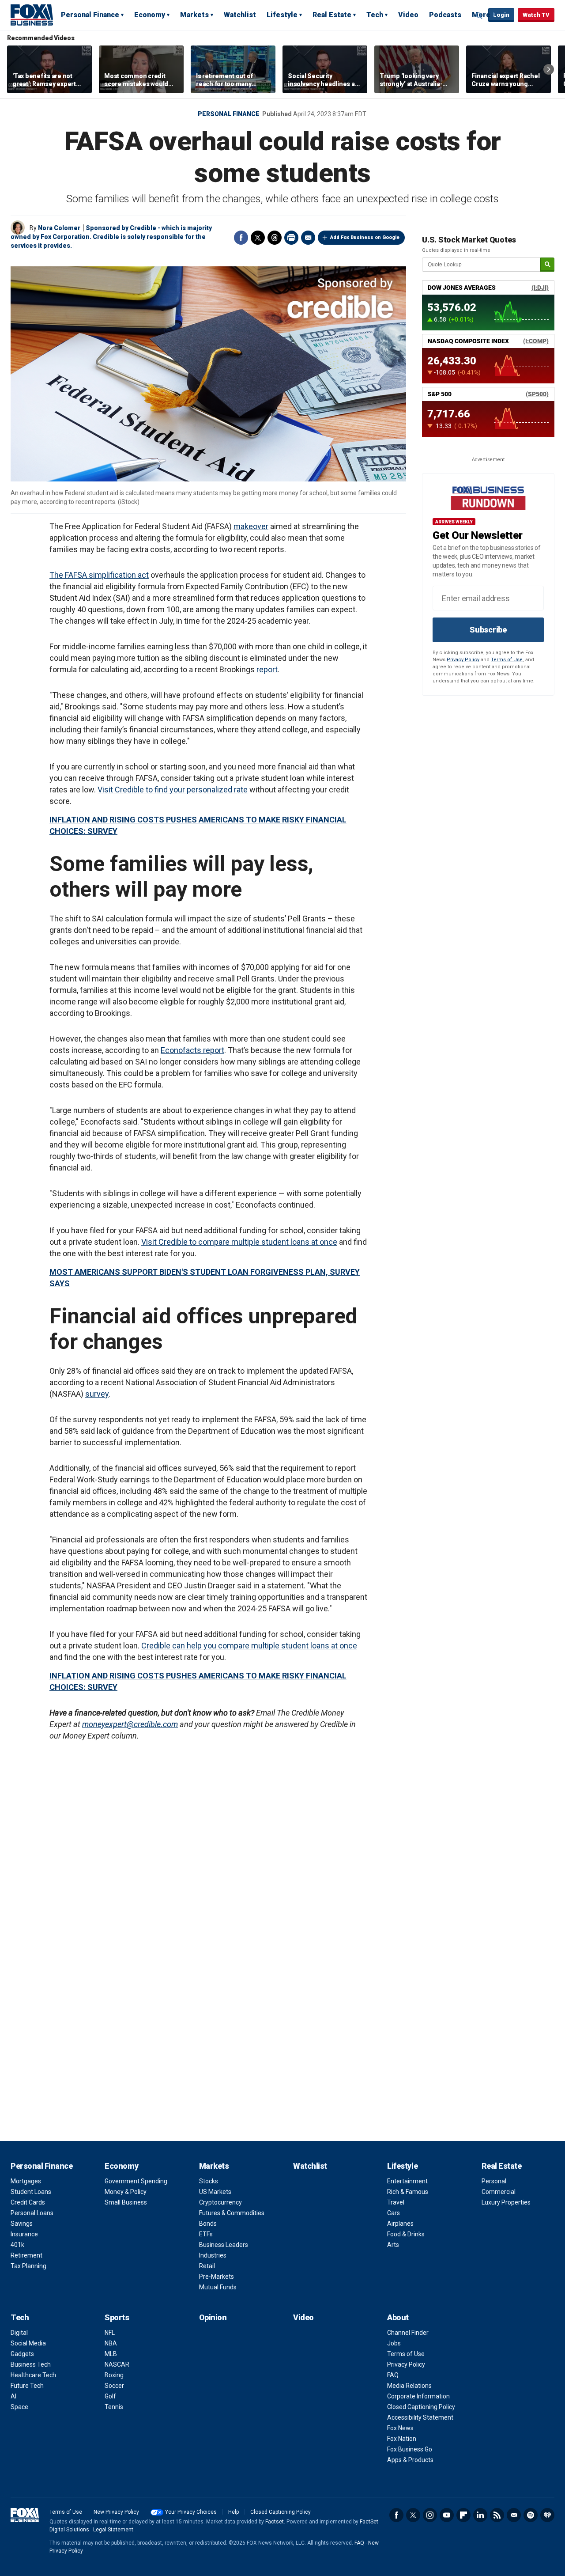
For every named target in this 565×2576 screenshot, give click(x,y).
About (398, 2317)
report (267, 669)
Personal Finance (90, 15)
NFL (110, 2333)
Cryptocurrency (220, 2202)
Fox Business (32, 15)
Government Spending (136, 2181)
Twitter (258, 238)
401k (17, 2245)
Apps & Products (410, 2460)
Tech (375, 15)
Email (308, 238)
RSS (497, 2515)
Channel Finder (408, 2333)
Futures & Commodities (232, 2213)
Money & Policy (126, 2192)
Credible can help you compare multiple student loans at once (249, 1646)
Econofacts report (192, 1050)
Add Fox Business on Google (365, 237)
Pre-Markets (217, 2277)
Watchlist (240, 15)
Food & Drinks (406, 2234)
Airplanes (400, 2224)
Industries (213, 2255)
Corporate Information (418, 2396)
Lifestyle (282, 15)
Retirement (26, 2255)
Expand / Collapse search (479, 15)
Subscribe (488, 630)
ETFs (206, 2234)
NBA (111, 2343)
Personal (494, 2181)
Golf (110, 2396)
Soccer (114, 2386)
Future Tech (27, 2386)
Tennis (114, 2407)
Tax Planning (28, 2266)
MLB (111, 2354)
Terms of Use (507, 660)
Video (408, 15)
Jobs (394, 2343)
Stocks (209, 2181)
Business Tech (31, 2364)
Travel (396, 2202)
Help (234, 2512)
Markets (194, 15)
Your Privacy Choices (191, 2512)
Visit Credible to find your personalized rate (173, 790)
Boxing (114, 2375)
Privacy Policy (463, 660)
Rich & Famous (408, 2192)
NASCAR (117, 2364)
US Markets (215, 2192)
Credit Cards (28, 2202)
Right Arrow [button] (549, 69)
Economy (150, 15)
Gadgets (22, 2354)
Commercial (499, 2192)
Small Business (126, 2202)
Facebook (241, 238)
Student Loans (31, 2192)
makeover (251, 526)
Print (291, 238)
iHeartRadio (547, 2515)
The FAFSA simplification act (99, 575)
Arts (393, 2245)
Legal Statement (113, 2530)
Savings (22, 2224)
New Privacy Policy (116, 2512)
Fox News (400, 2428)
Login (501, 15)
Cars (394, 2213)
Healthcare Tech (33, 2375)
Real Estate (332, 15)
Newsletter (514, 2515)
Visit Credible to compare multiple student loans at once (239, 1242)
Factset (275, 2522)
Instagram (430, 2515)
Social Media (28, 2343)
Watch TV (536, 15)
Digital (19, 2333)
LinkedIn (480, 2515)
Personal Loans (32, 2213)
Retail (207, 2266)
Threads (275, 238)
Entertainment (407, 2181)
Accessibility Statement (420, 2417)
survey (97, 1394)
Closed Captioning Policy (421, 2407)
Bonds (208, 2224)
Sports (117, 2317)
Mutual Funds (218, 2287)
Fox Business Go (410, 2449)
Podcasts (445, 15)
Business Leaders (224, 2245)
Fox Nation (402, 2439)
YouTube (447, 2515)
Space (19, 2407)
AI (13, 2396)
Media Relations (409, 2386)
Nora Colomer (59, 228)
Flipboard (463, 2515)
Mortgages (26, 2181)
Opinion (213, 2317)
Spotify (531, 2515)
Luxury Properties (506, 2202)
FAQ (393, 2375)
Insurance (24, 2234)
